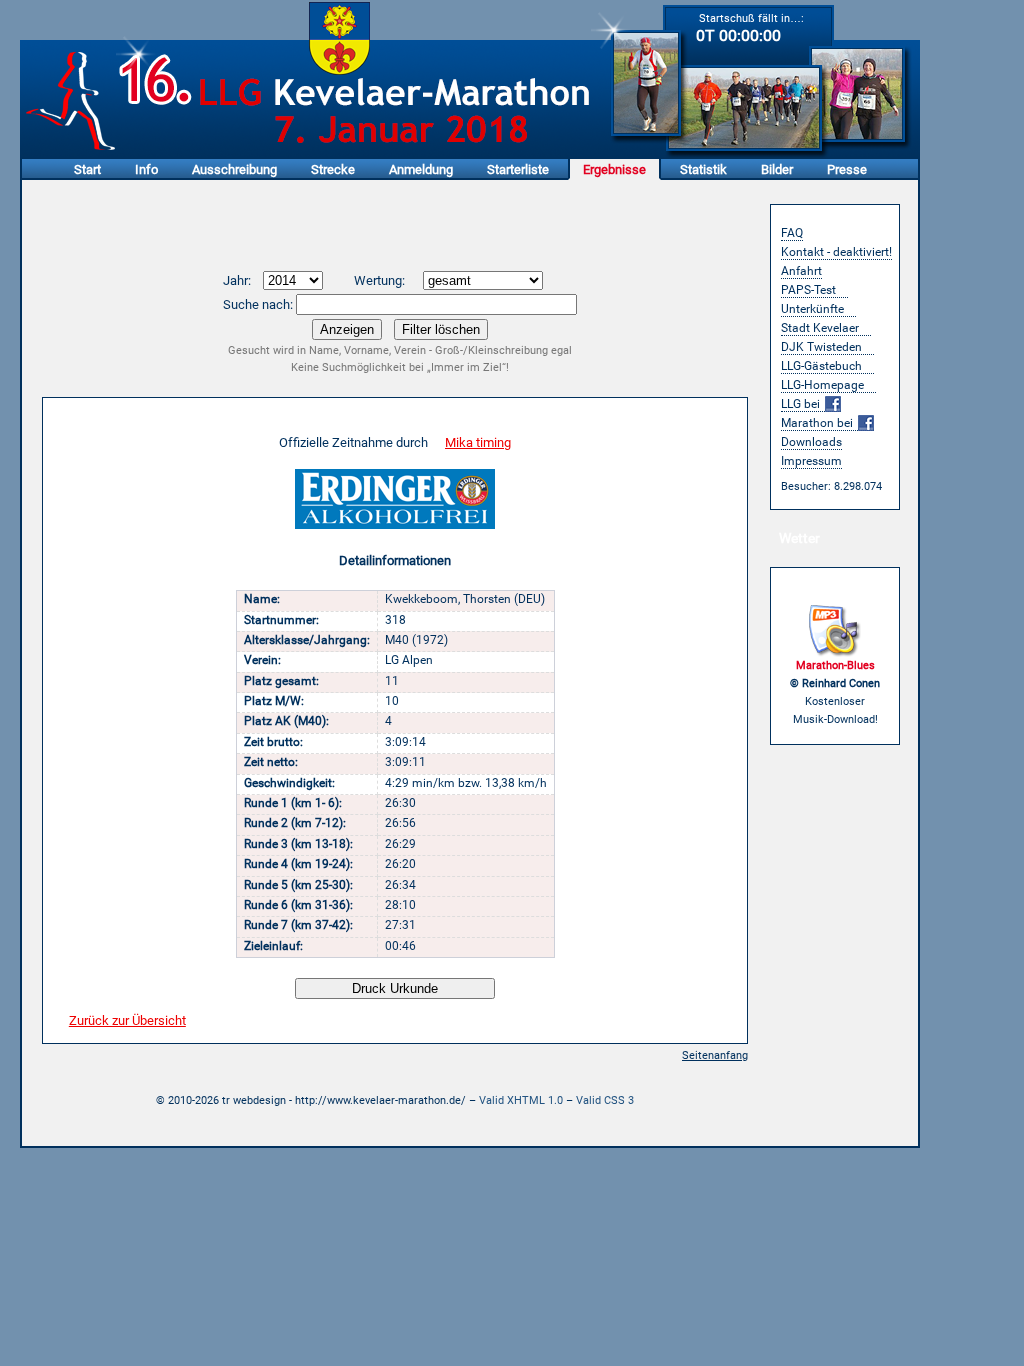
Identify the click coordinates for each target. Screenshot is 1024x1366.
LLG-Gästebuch (821, 366)
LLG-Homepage (822, 385)
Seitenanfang (715, 1055)
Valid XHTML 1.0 (521, 1100)
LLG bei (802, 404)
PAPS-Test (808, 290)
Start (87, 169)
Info (146, 169)
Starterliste (518, 169)
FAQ (792, 233)
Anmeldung (421, 169)
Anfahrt (801, 271)
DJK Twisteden (821, 347)
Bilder (777, 169)
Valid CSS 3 (605, 1100)
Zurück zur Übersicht (127, 1020)
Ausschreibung (234, 169)
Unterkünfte (812, 309)
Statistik (703, 169)
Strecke (333, 169)
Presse (847, 169)
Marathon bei (818, 423)
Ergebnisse (614, 169)
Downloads (811, 442)
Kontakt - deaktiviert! (836, 252)
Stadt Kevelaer (820, 328)
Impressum (811, 461)
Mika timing (478, 442)
